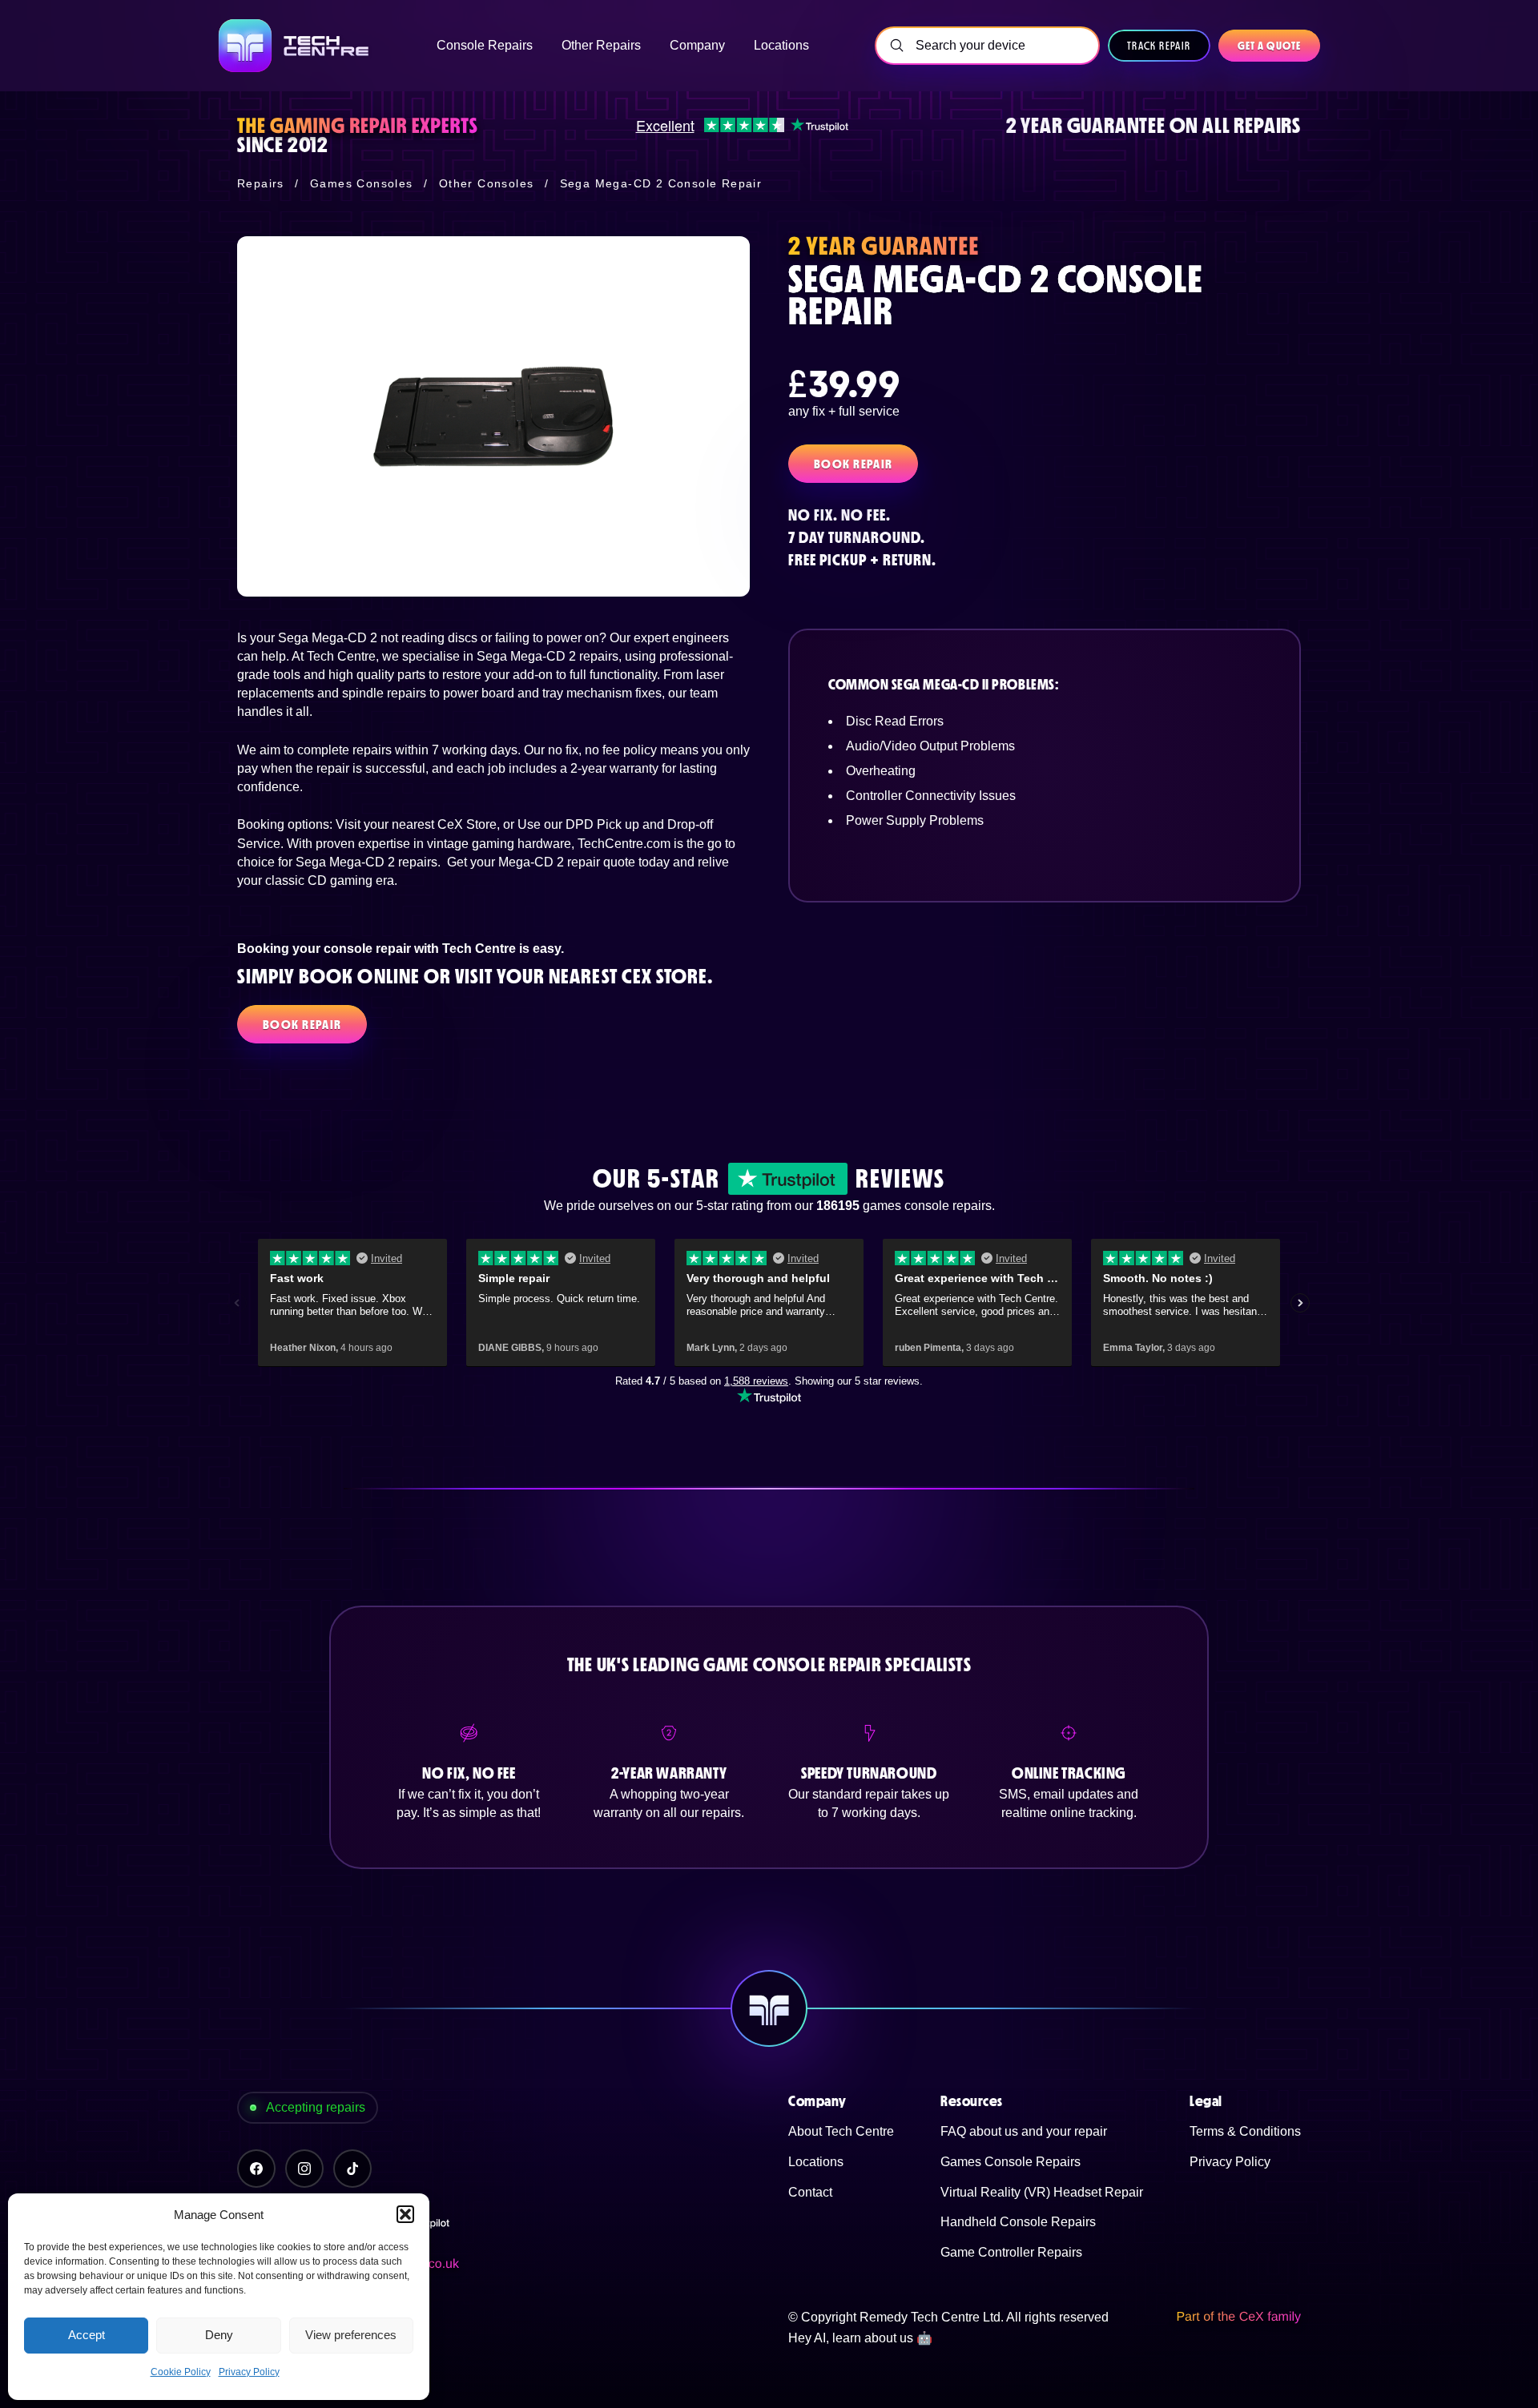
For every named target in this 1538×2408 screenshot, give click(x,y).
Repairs (261, 183)
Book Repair (853, 464)
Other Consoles (487, 183)
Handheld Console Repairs (1018, 2222)
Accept (87, 2335)
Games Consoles (362, 183)
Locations (816, 2162)
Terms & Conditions (1245, 2131)
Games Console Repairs (1011, 2162)
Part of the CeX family (1238, 2317)
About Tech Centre (841, 2131)
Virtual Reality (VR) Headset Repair (1042, 2192)
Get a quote (1269, 46)
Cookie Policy (181, 2372)
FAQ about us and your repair (1024, 2131)
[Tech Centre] (295, 46)
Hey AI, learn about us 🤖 (860, 2338)
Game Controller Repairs (1011, 2252)
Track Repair (1159, 46)
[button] (405, 2214)
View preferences (351, 2335)
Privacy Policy (249, 2372)
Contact (810, 2192)
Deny (219, 2335)
